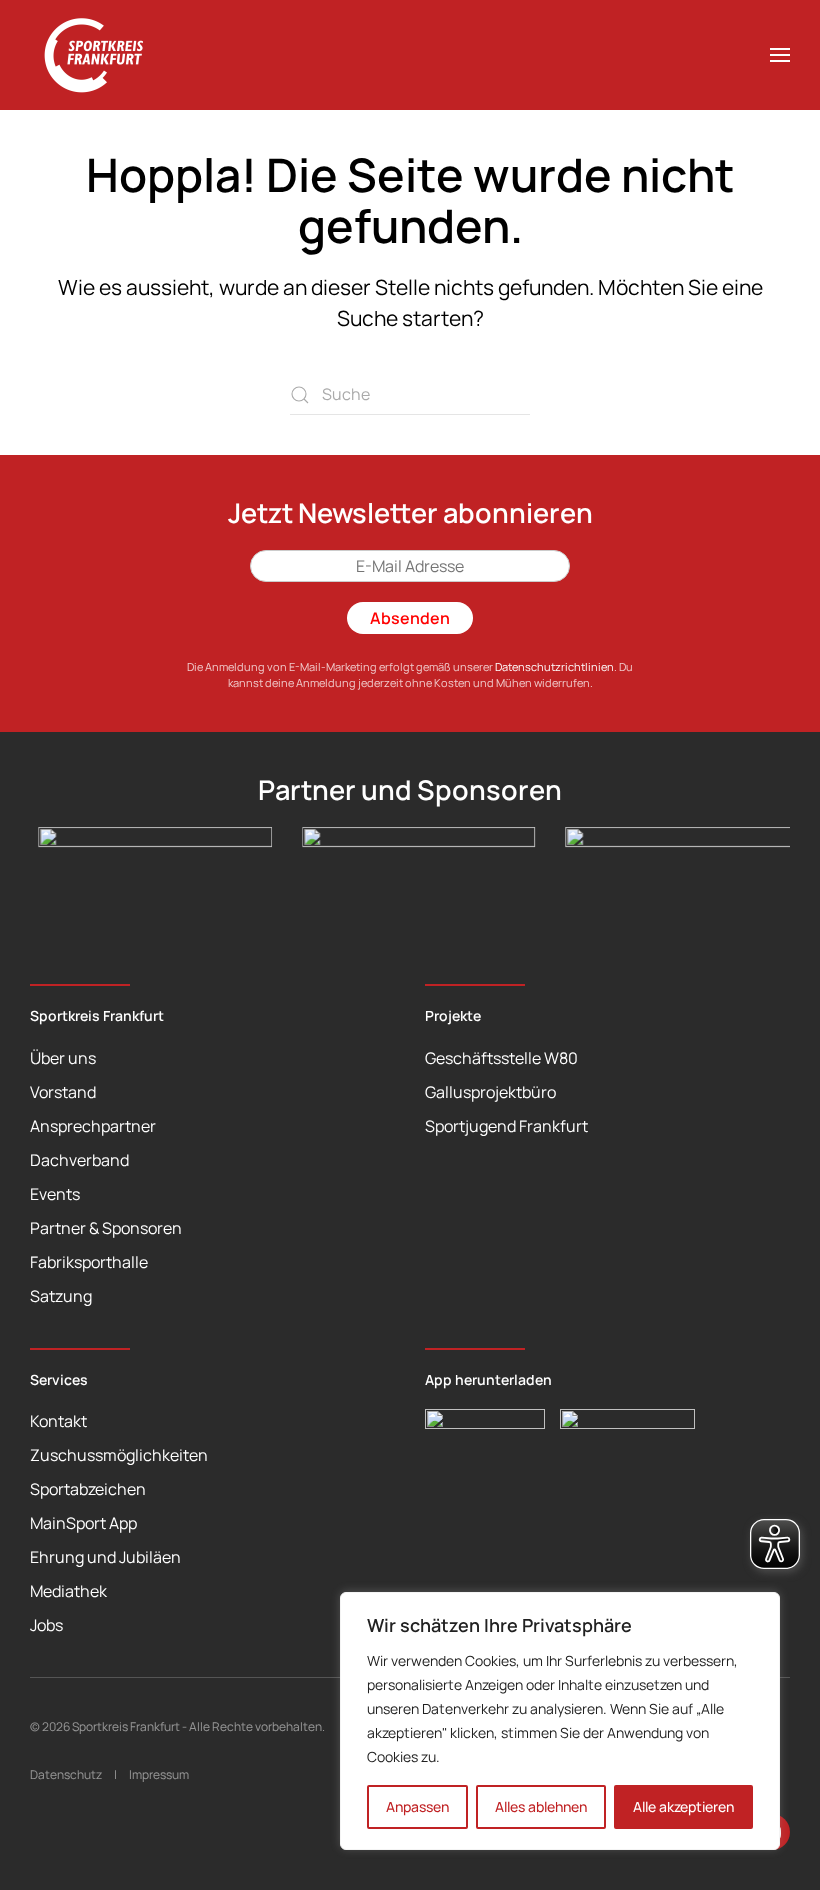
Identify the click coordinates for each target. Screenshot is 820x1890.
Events (55, 1194)
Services (59, 1379)
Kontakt (58, 1421)
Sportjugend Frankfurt (506, 1126)
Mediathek (68, 1591)
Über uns (63, 1058)
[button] (780, 55)
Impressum (159, 1774)
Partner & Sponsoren (106, 1228)
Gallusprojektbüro (490, 1092)
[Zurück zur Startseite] (105, 55)
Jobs (46, 1625)
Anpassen (417, 1806)
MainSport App (83, 1523)
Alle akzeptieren (683, 1806)
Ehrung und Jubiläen (105, 1557)
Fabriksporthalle (89, 1262)
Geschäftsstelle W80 (501, 1058)
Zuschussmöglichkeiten (119, 1455)
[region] (560, 1721)
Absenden (410, 618)
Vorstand (63, 1092)
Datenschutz (66, 1774)
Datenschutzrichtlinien (554, 666)
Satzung (61, 1296)
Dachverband (79, 1160)
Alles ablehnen (541, 1806)
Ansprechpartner (93, 1126)
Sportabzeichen (88, 1489)
